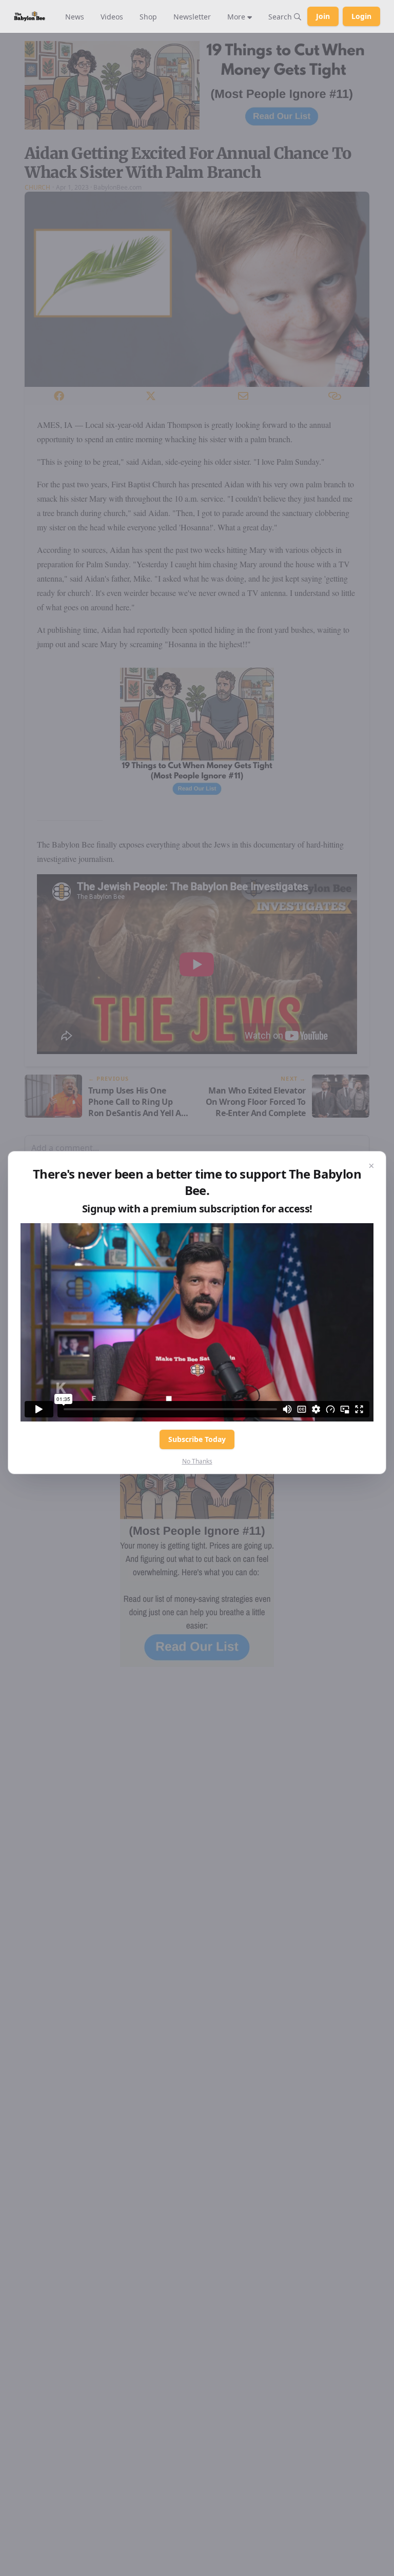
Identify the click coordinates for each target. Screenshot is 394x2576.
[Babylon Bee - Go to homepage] (29, 16)
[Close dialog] (371, 1166)
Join (323, 16)
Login (361, 16)
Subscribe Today (197, 1439)
